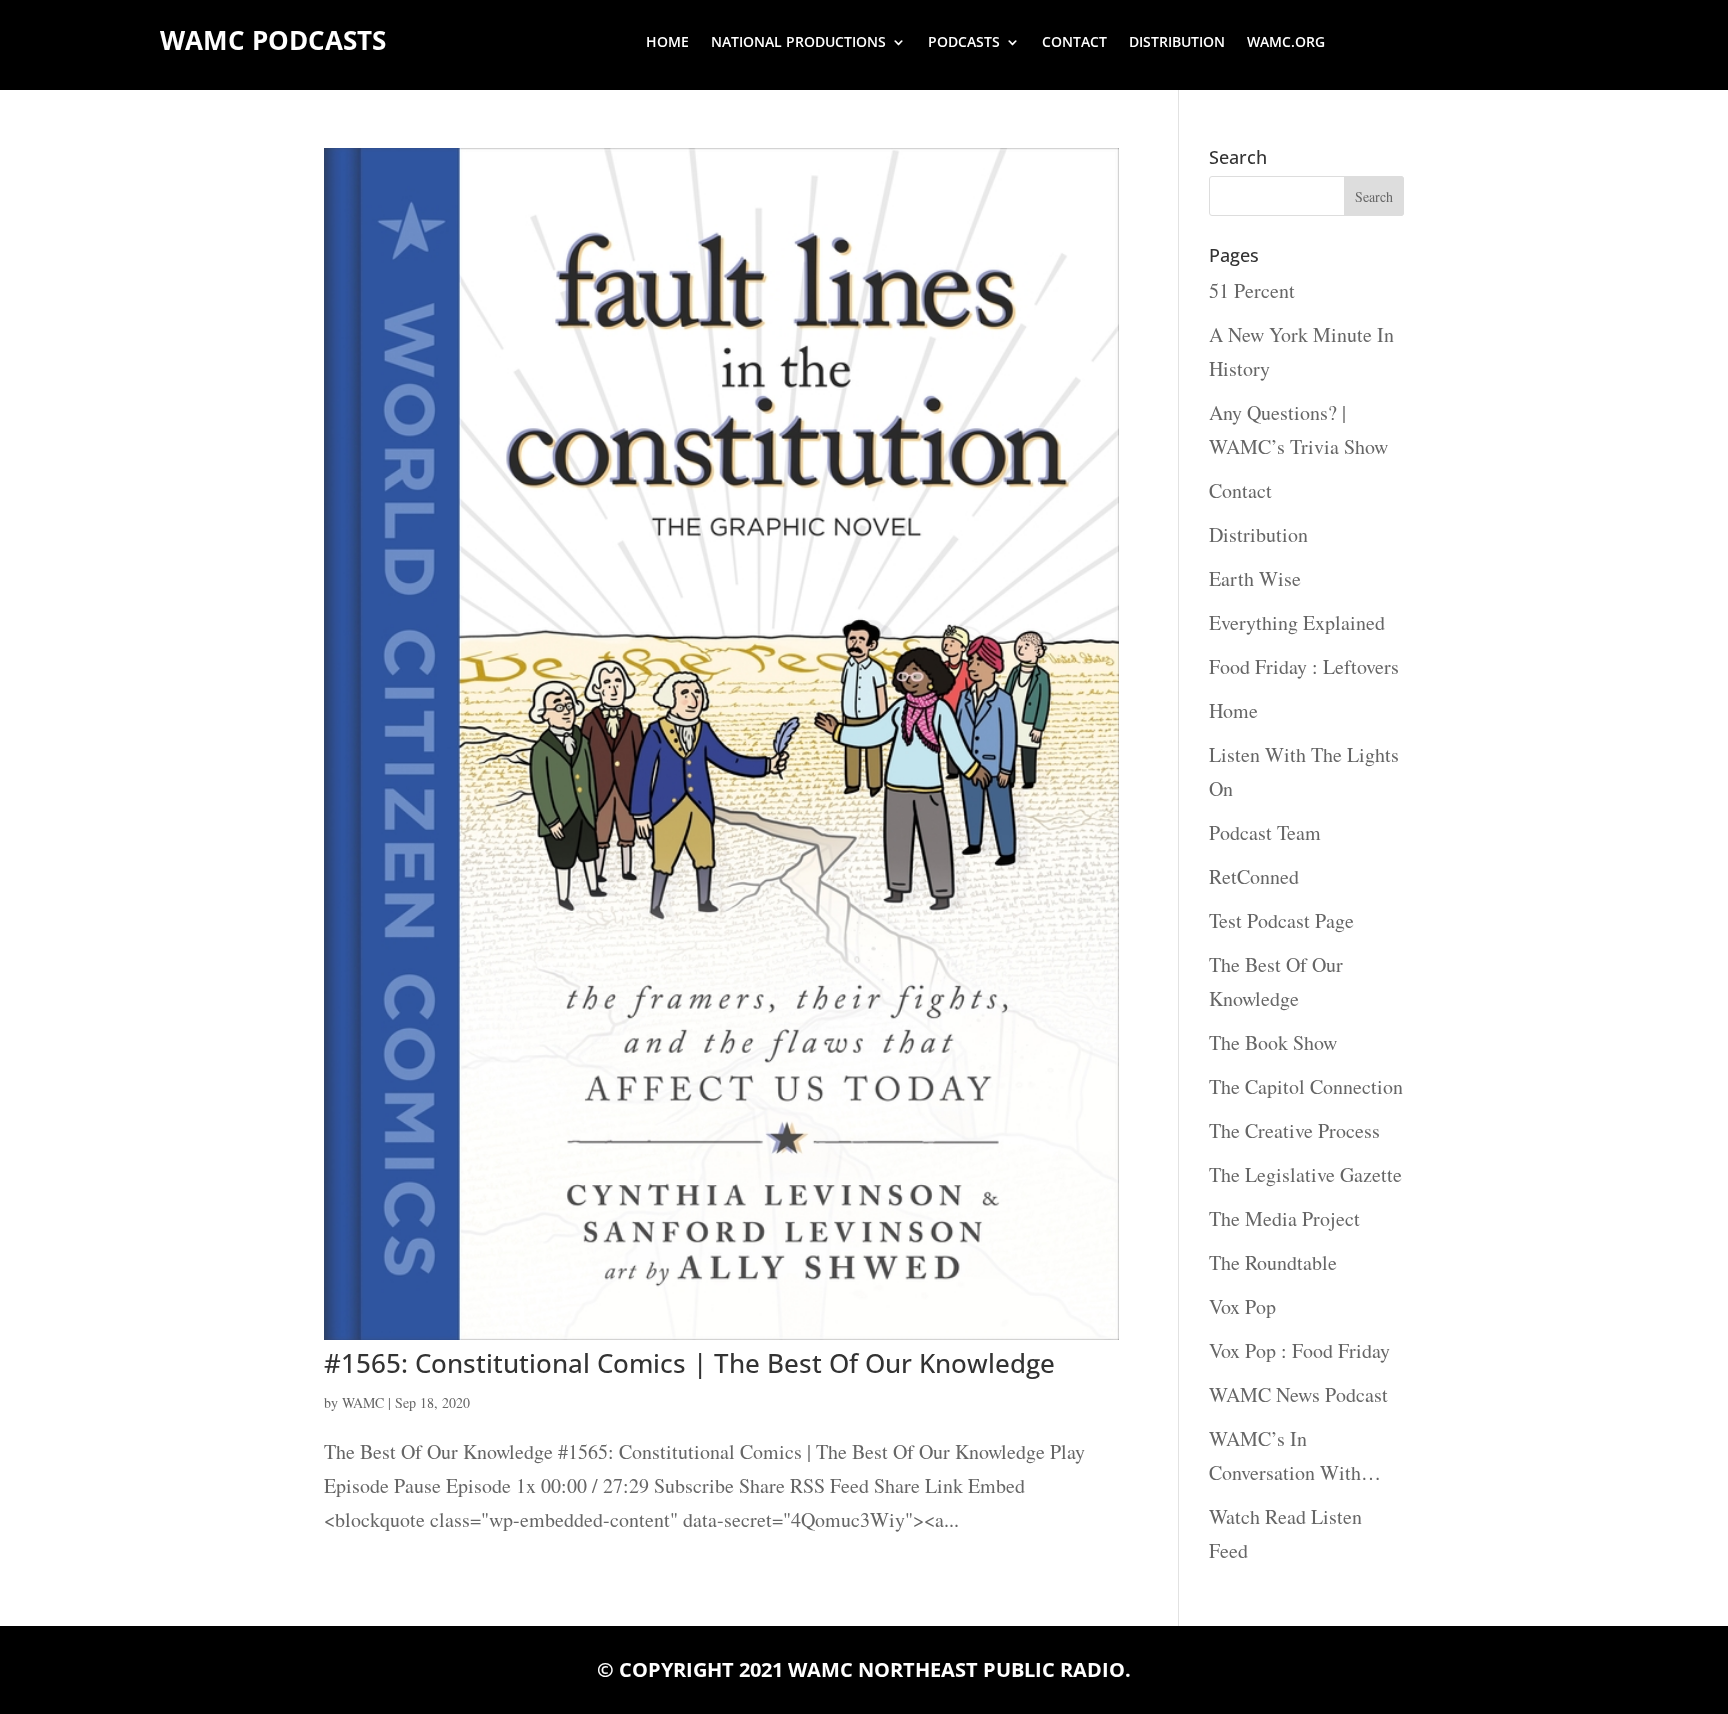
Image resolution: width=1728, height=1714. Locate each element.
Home (667, 43)
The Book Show (1273, 1042)
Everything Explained (1297, 622)
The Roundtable (1273, 1262)
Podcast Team (1265, 832)
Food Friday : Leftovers (1304, 666)
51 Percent (1252, 290)
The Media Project (1284, 1218)
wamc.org (1286, 43)
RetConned (1254, 876)
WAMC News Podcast (1298, 1394)
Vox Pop (1242, 1306)
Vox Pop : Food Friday (1299, 1350)
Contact (1074, 43)
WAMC (363, 1402)
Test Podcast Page (1281, 920)
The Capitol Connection (1306, 1086)
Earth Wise (1255, 578)
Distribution (1177, 43)
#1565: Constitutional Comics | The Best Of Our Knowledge (689, 1363)
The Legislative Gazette (1305, 1174)
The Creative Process (1294, 1130)
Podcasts (964, 43)
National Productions (798, 43)
